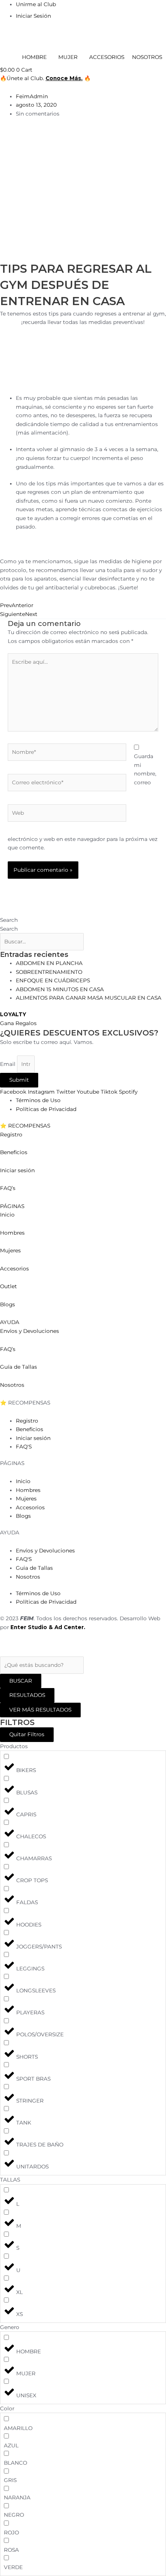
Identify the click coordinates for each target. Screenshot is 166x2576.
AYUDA (10, 1322)
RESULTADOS (27, 1695)
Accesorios (14, 1269)
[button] (83, 1126)
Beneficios (14, 1152)
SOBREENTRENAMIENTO (49, 972)
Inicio (8, 1215)
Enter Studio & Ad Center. (48, 1627)
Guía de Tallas (19, 1367)
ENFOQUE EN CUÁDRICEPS (53, 980)
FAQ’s (8, 1188)
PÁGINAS (12, 1206)
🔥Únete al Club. (23, 78)
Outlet (8, 1286)
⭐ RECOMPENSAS (25, 1126)
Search (9, 920)
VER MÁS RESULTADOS (40, 1710)
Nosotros (12, 1385)
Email (8, 1064)
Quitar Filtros (27, 1734)
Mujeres (10, 1250)
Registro (11, 1134)
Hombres (12, 1233)
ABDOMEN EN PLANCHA (49, 963)
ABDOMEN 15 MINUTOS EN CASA (60, 989)
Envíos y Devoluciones (30, 1331)
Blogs (8, 1304)
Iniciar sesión (17, 1170)
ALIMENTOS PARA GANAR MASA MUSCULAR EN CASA (89, 998)
